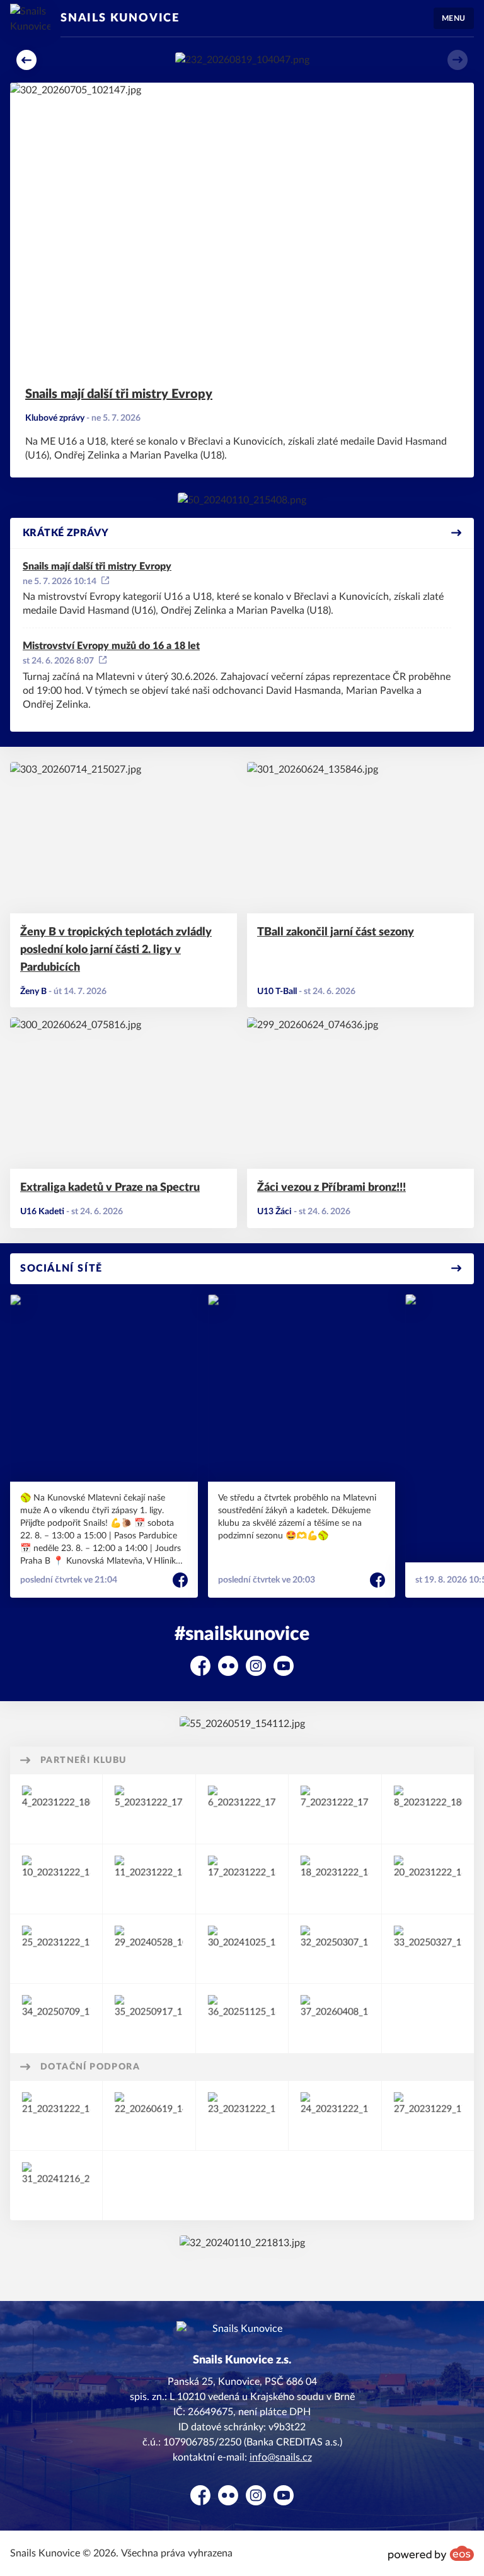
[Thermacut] (335, 1809)
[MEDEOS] (428, 1949)
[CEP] (242, 1879)
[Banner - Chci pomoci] (242, 2243)
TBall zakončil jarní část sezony (336, 932)
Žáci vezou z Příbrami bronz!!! (331, 1188)
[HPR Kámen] (242, 2018)
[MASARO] (335, 2018)
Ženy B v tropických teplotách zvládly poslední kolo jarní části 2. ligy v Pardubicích (116, 950)
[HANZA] (56, 2018)
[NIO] (242, 1809)
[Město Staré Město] (56, 2186)
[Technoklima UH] (149, 1949)
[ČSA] (56, 2116)
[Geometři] (56, 1879)
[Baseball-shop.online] (242, 1949)
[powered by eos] (431, 2553)
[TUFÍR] (428, 1879)
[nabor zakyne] (242, 60)
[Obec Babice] (428, 2116)
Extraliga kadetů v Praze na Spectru (110, 1188)
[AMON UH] (335, 1879)
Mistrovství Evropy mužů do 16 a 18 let (111, 646)
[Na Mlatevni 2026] (242, 1724)
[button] (26, 60)
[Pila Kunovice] (56, 1949)
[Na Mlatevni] (242, 500)
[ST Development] (149, 2018)
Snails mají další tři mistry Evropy (119, 394)
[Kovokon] (56, 1809)
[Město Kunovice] (335, 2116)
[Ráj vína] (149, 1879)
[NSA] (149, 2116)
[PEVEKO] (428, 1809)
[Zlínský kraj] (242, 2116)
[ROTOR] (335, 1949)
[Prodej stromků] (149, 1809)
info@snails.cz (281, 2457)
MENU (454, 18)
